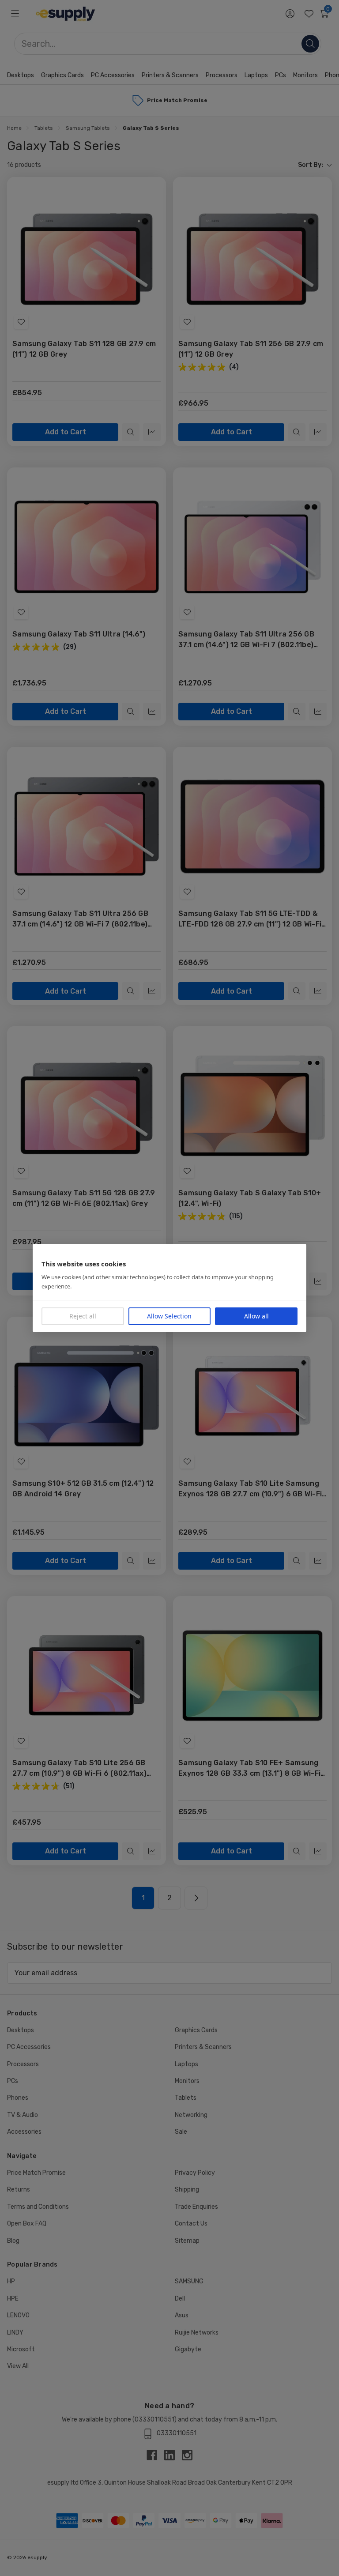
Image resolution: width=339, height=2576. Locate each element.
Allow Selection (169, 1316)
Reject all (83, 1316)
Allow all (256, 1316)
